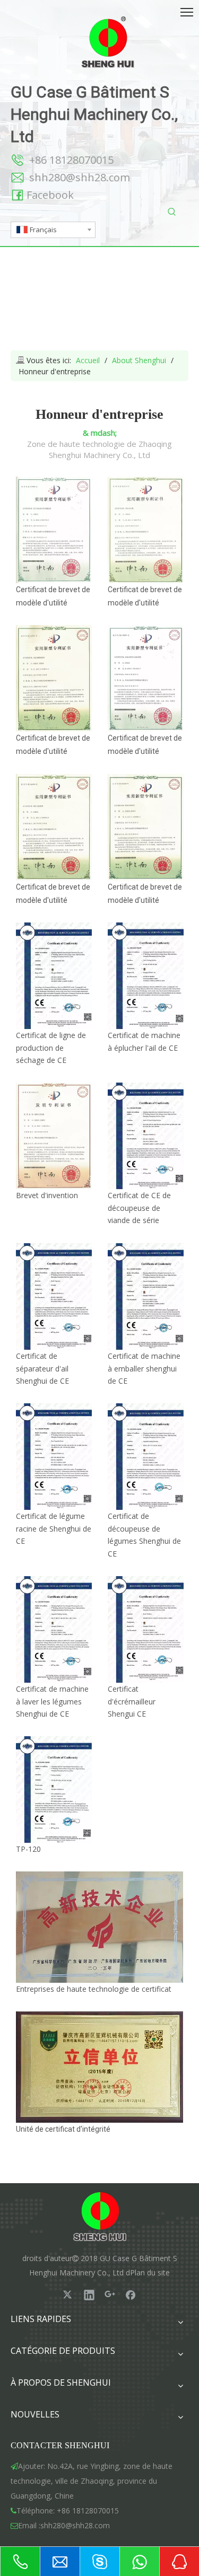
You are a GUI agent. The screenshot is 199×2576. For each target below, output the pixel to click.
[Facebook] (131, 2294)
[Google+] (110, 2294)
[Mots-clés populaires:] (172, 212)
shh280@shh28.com (80, 177)
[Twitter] (68, 2294)
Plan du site (150, 2272)
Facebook (50, 195)
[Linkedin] (89, 2294)
